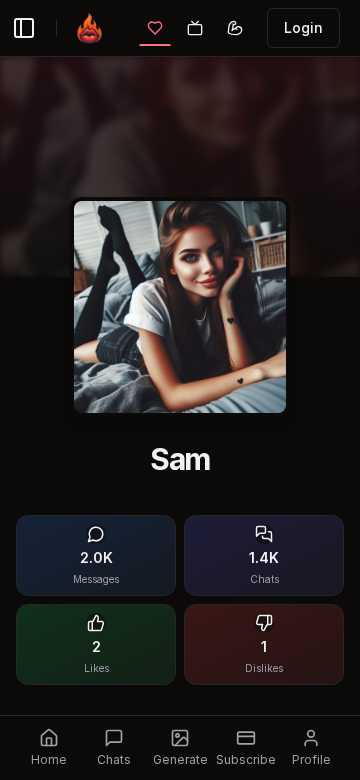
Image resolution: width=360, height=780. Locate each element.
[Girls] (155, 28)
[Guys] (235, 28)
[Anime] (195, 28)
